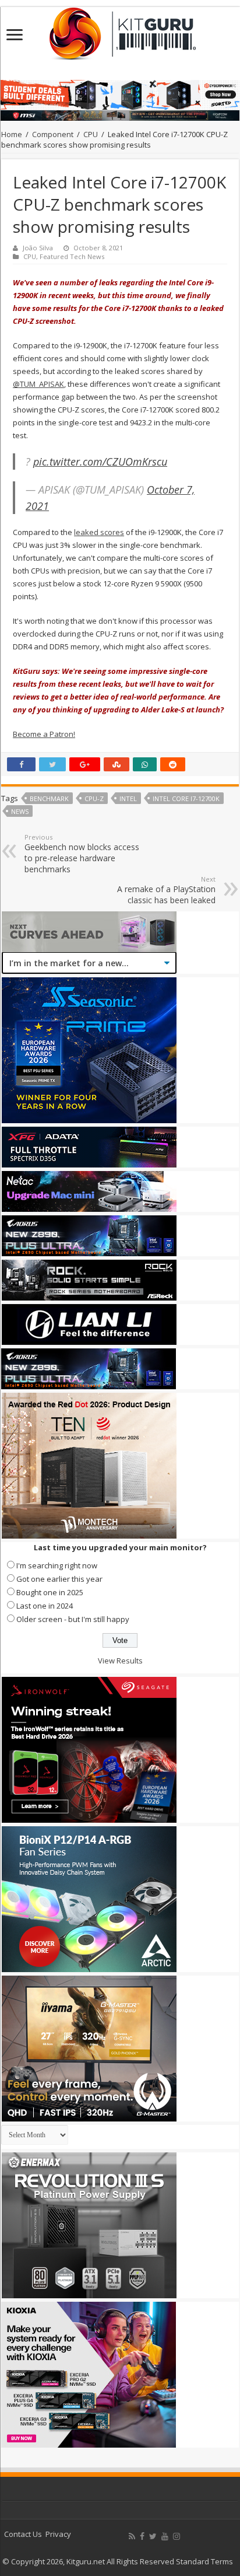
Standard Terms (204, 2561)
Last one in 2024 (45, 1606)
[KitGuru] (120, 30)
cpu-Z (94, 798)
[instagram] (177, 2536)
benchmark (49, 798)
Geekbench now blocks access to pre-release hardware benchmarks (82, 854)
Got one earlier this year (59, 1579)
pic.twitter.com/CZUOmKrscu (100, 462)
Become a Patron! (44, 734)
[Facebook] (142, 2536)
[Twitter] (153, 2536)
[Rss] (132, 2536)
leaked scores (99, 532)
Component (53, 134)
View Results (120, 1661)
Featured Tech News (72, 256)
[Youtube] (165, 2536)
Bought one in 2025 (50, 1592)
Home (12, 134)
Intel (128, 798)
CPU (91, 134)
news (20, 811)
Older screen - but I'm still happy (73, 1619)
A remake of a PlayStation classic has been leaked (166, 890)
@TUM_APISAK (38, 384)
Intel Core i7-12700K (186, 798)
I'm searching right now (57, 1565)
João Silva (38, 248)
